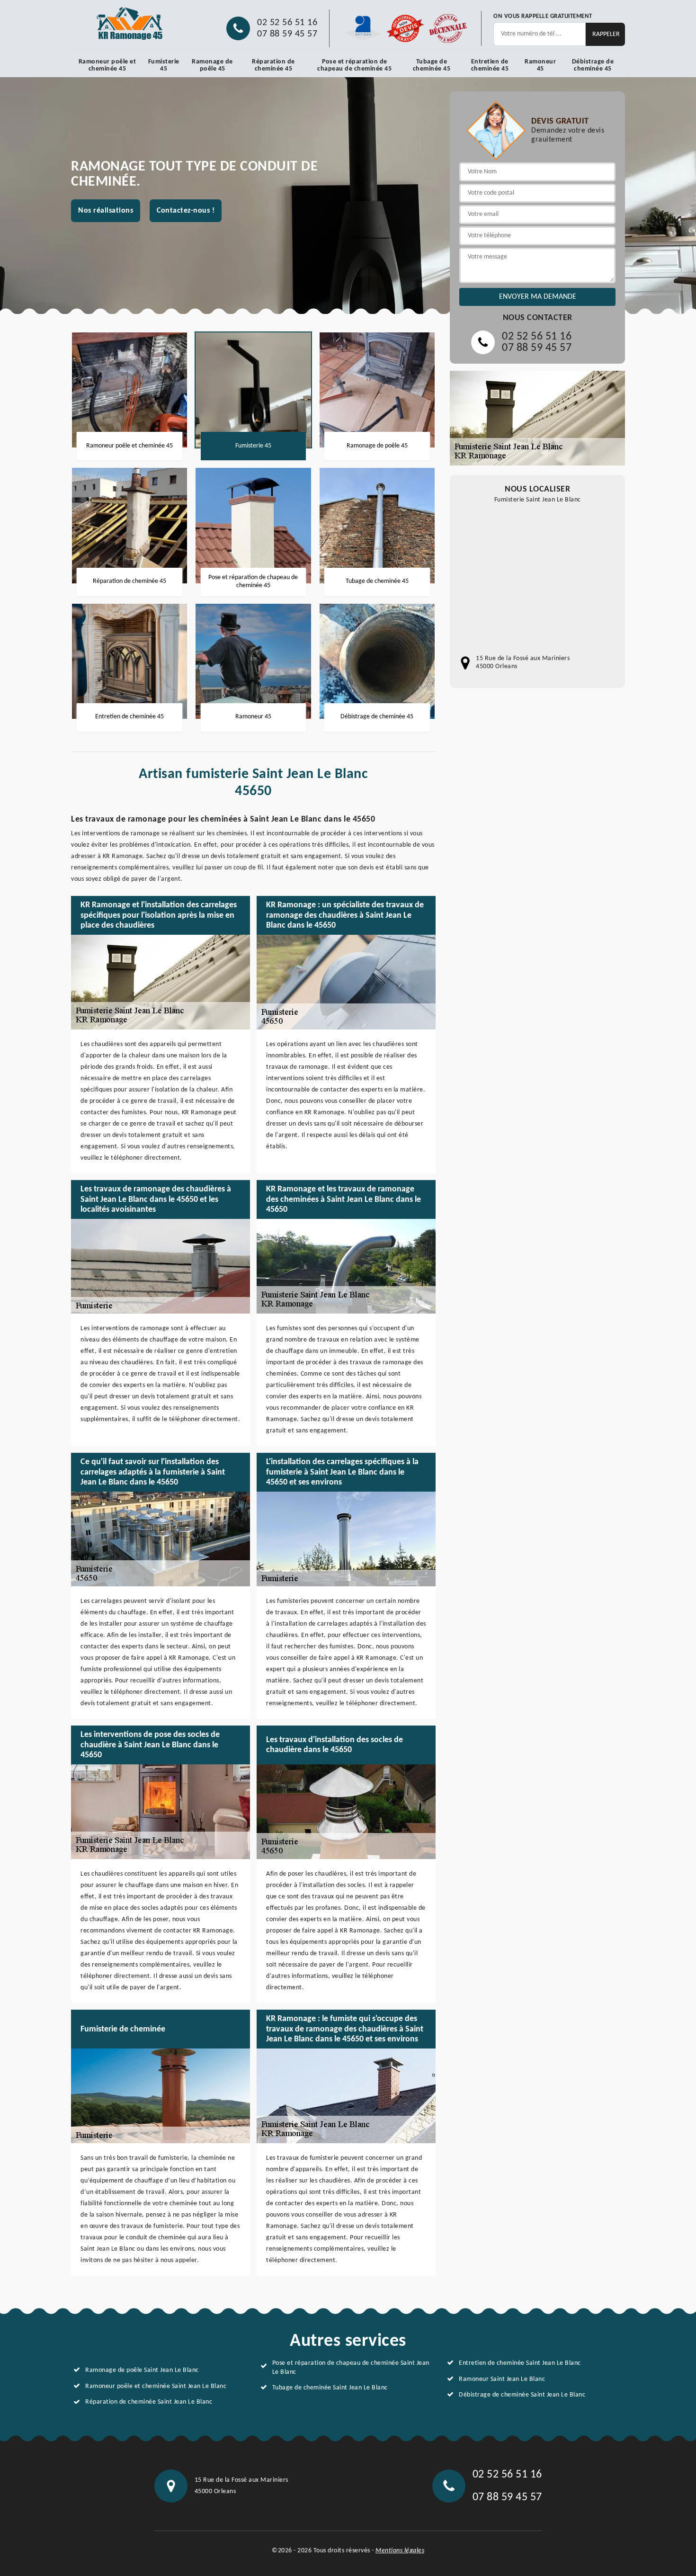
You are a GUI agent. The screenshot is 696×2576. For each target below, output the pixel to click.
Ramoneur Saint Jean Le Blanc (502, 2379)
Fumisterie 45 (164, 65)
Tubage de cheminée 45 (432, 65)
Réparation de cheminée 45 (273, 65)
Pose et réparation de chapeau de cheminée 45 (354, 65)
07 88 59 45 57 (287, 34)
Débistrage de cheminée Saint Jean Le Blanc (522, 2395)
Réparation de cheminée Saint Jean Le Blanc (149, 2402)
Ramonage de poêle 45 (212, 65)
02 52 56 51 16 (287, 23)
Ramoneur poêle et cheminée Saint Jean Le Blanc (156, 2386)
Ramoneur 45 (540, 65)
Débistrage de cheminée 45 (593, 65)
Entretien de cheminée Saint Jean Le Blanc (520, 2363)
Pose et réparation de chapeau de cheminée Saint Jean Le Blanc (351, 2367)
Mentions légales (400, 2551)
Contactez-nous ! (186, 211)
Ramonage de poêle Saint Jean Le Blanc (142, 2370)
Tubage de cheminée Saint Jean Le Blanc (330, 2388)
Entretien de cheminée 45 (490, 65)
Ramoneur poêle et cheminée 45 (107, 65)
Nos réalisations (106, 211)
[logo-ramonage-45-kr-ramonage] (130, 24)
